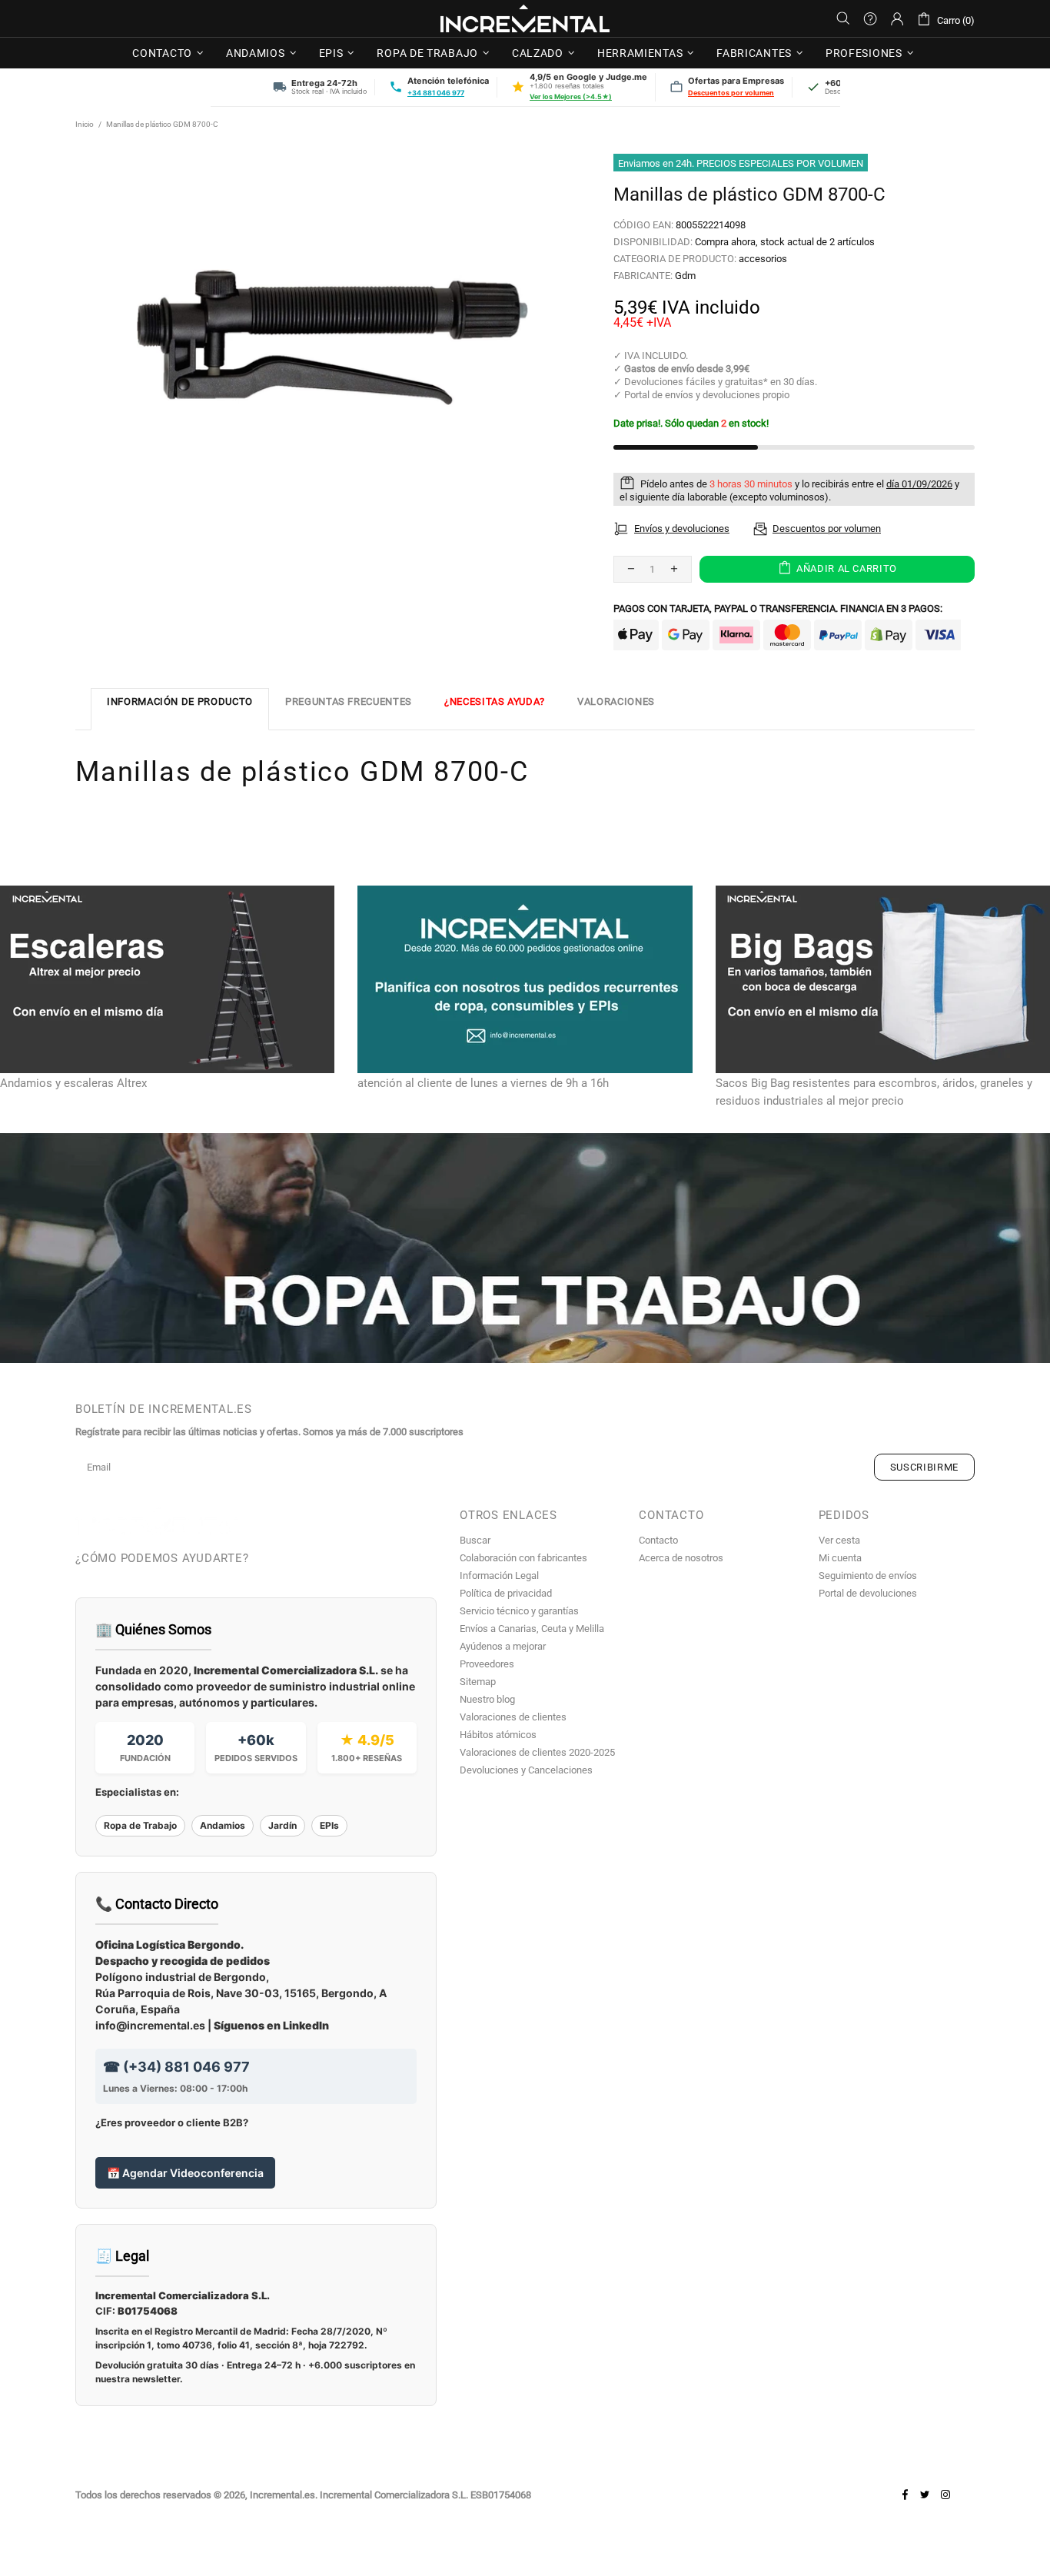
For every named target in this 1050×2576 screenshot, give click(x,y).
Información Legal (499, 1576)
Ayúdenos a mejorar (503, 1646)
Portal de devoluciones (868, 1593)
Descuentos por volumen (731, 93)
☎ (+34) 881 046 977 (176, 2067)
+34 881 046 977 (436, 93)
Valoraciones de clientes (513, 1717)
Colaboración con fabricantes (523, 1558)
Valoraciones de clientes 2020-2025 (537, 1752)
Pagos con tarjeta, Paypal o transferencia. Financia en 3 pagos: (778, 608)
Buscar (475, 1540)
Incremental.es (525, 18)
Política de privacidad (506, 1593)
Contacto (658, 1540)
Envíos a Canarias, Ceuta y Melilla (532, 1629)
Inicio (85, 124)
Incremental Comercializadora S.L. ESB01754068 (425, 2495)
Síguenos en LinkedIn (271, 2025)
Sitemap (478, 1682)
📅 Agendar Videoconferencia (185, 2173)
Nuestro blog (487, 1699)
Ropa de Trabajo (140, 1825)
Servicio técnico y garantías (519, 1611)
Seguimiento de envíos (868, 1576)
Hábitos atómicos (498, 1735)
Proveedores (487, 1664)
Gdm (685, 276)
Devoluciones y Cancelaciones (526, 1770)
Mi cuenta (840, 1558)
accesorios (763, 259)
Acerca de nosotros (681, 1558)
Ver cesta (839, 1540)
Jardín (282, 1825)
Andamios (223, 1825)
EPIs (329, 1825)
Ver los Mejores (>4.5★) (571, 96)
